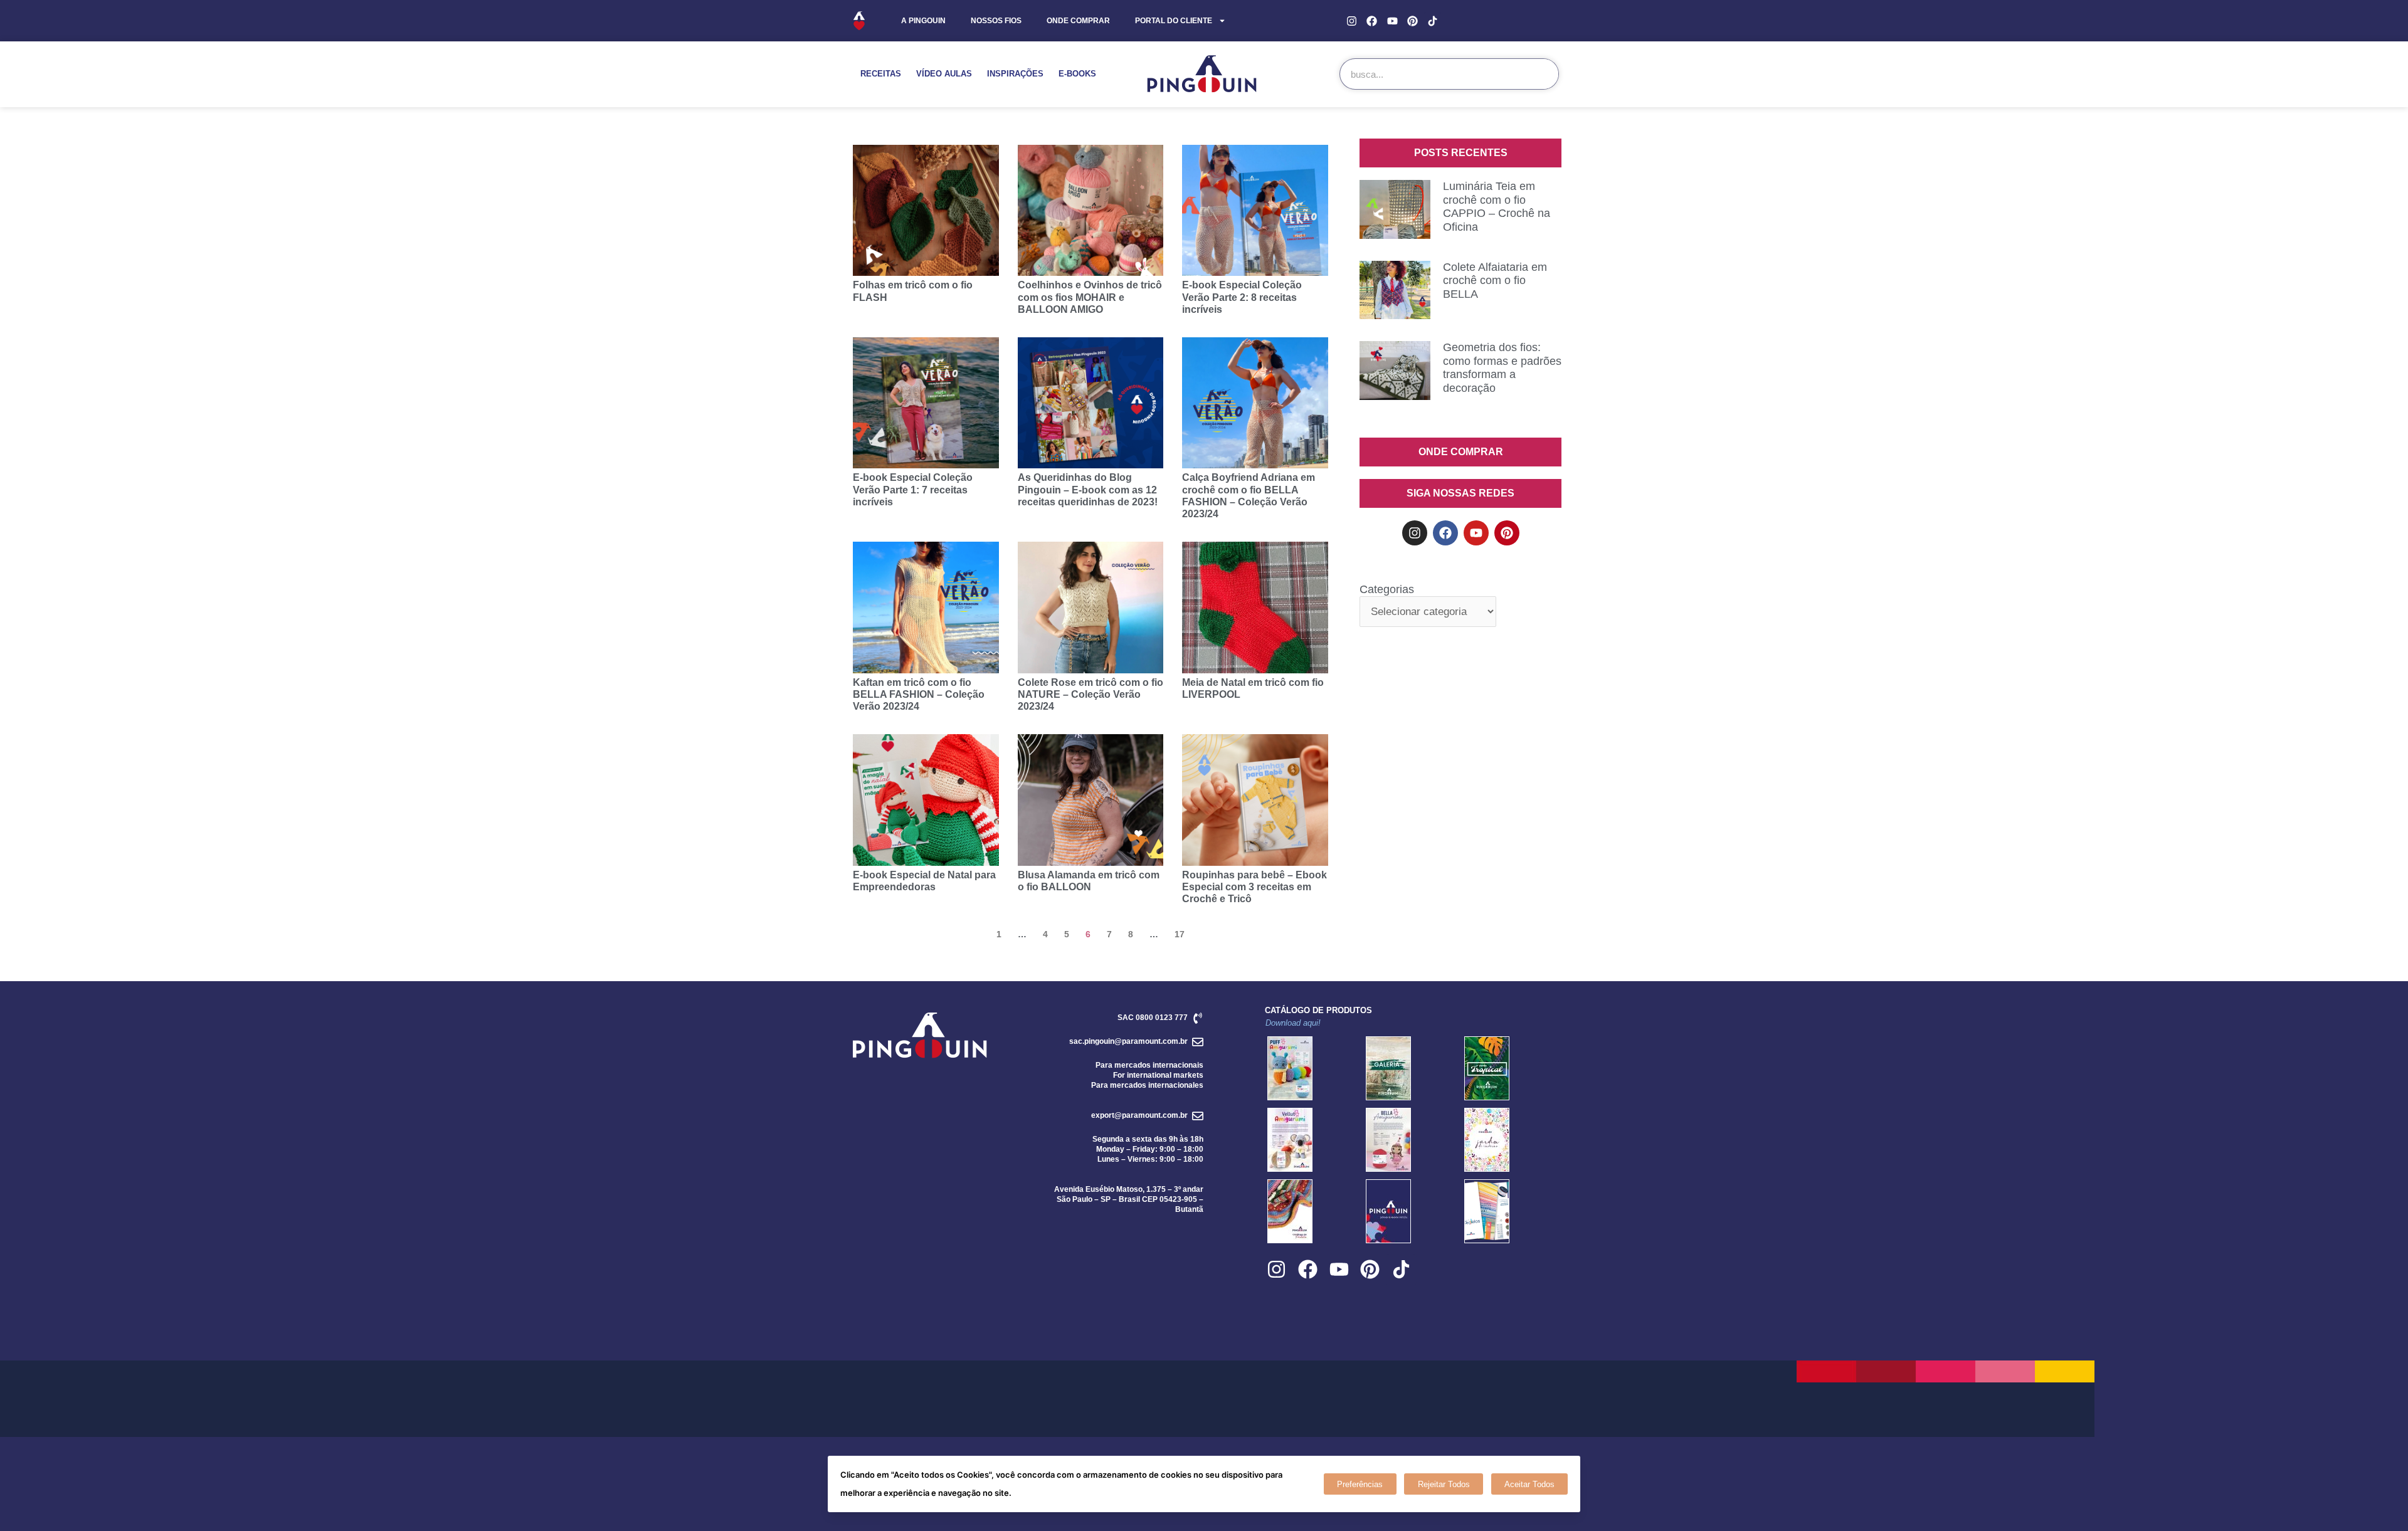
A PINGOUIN (923, 21)
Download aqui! (1293, 1023)
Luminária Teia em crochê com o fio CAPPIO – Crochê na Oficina (1497, 207)
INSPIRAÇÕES (1015, 74)
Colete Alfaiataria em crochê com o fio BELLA (1495, 281)
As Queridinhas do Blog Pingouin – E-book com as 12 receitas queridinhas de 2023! (1088, 489)
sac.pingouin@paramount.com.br (1128, 1041)
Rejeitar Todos (1444, 1484)
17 (1180, 934)
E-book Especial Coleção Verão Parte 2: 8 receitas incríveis (1242, 297)
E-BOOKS (1077, 74)
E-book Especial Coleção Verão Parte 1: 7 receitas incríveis (913, 489)
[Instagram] (1352, 20)
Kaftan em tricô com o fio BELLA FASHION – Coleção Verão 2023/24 (919, 694)
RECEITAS (881, 74)
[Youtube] (1392, 20)
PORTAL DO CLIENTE (1174, 21)
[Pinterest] (1413, 20)
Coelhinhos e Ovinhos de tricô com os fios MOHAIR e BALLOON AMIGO (1090, 297)
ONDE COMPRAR (1078, 21)
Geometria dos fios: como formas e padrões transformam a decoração (1502, 368)
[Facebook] (1372, 20)
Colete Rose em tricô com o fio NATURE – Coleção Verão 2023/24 (1090, 694)
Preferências (1360, 1484)
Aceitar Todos (1529, 1484)
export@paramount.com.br (1139, 1115)
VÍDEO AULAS (944, 74)
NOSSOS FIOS (996, 21)
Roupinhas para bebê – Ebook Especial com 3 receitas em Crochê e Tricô (1254, 887)
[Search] (1543, 74)
